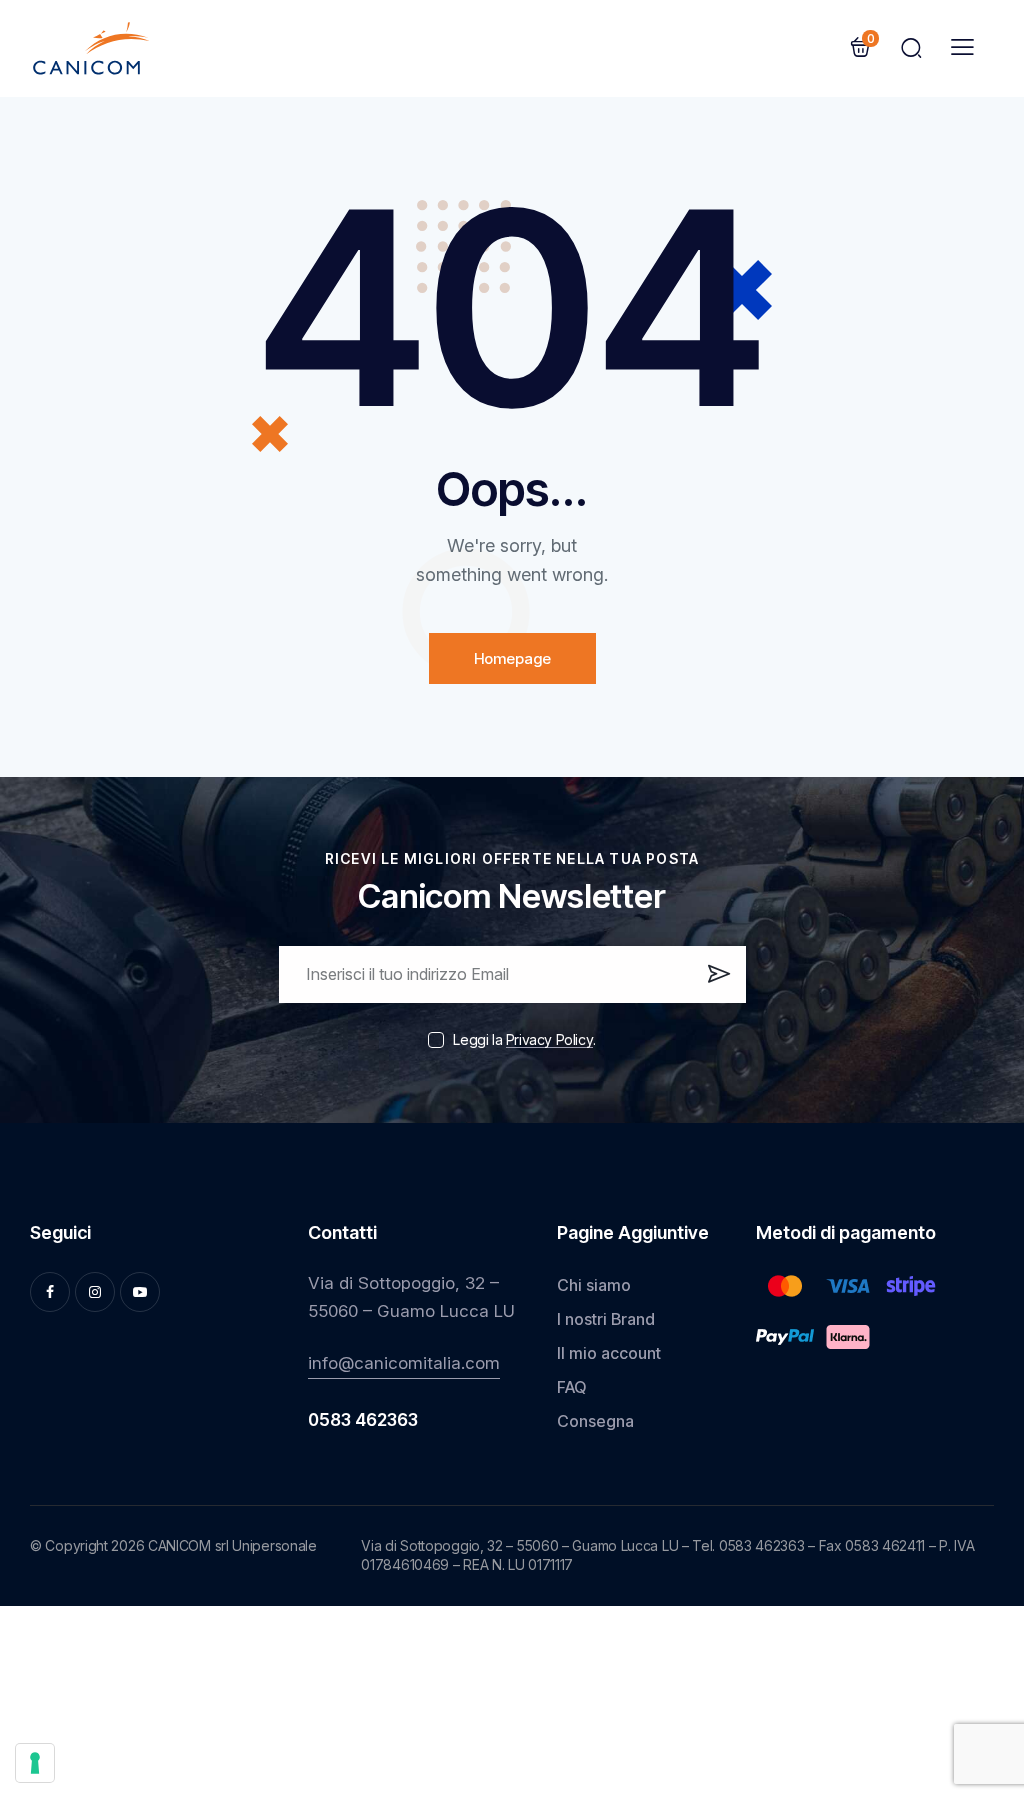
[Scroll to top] (977, 1632)
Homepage (512, 658)
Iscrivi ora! (717, 982)
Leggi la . (524, 1039)
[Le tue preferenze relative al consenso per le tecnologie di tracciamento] (35, 1763)
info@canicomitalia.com (404, 1363)
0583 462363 (363, 1420)
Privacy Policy (549, 1040)
